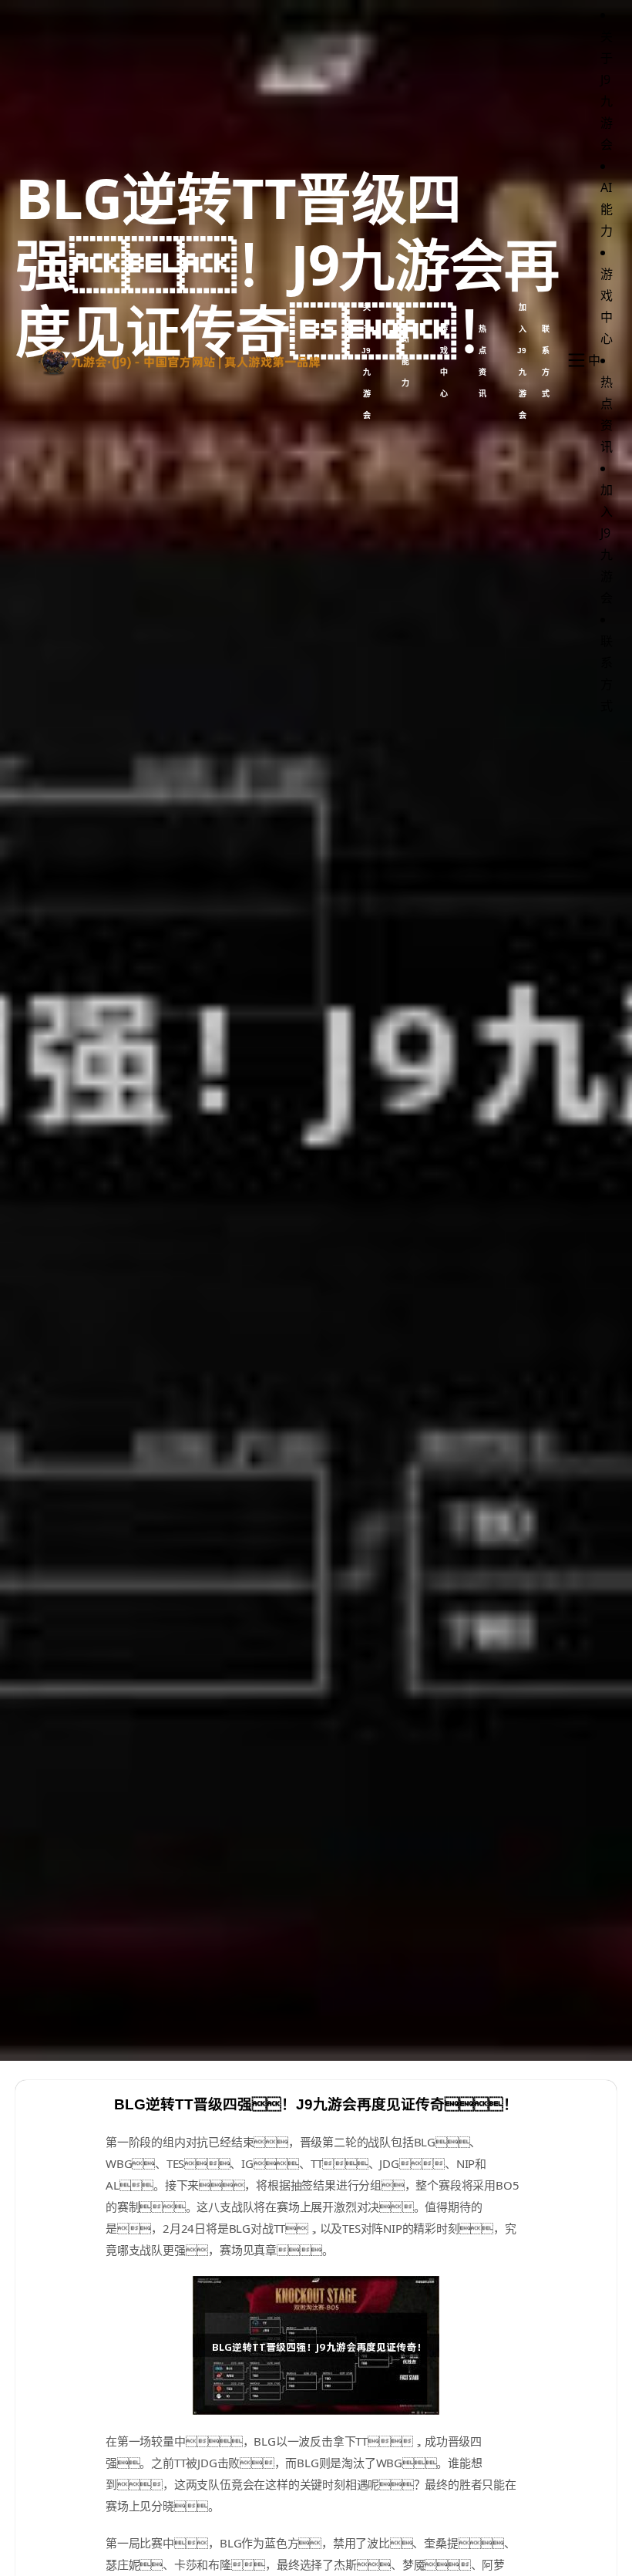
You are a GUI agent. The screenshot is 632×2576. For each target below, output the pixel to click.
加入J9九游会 (522, 361)
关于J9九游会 (366, 361)
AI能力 (405, 361)
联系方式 (546, 361)
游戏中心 (444, 361)
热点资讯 (482, 361)
